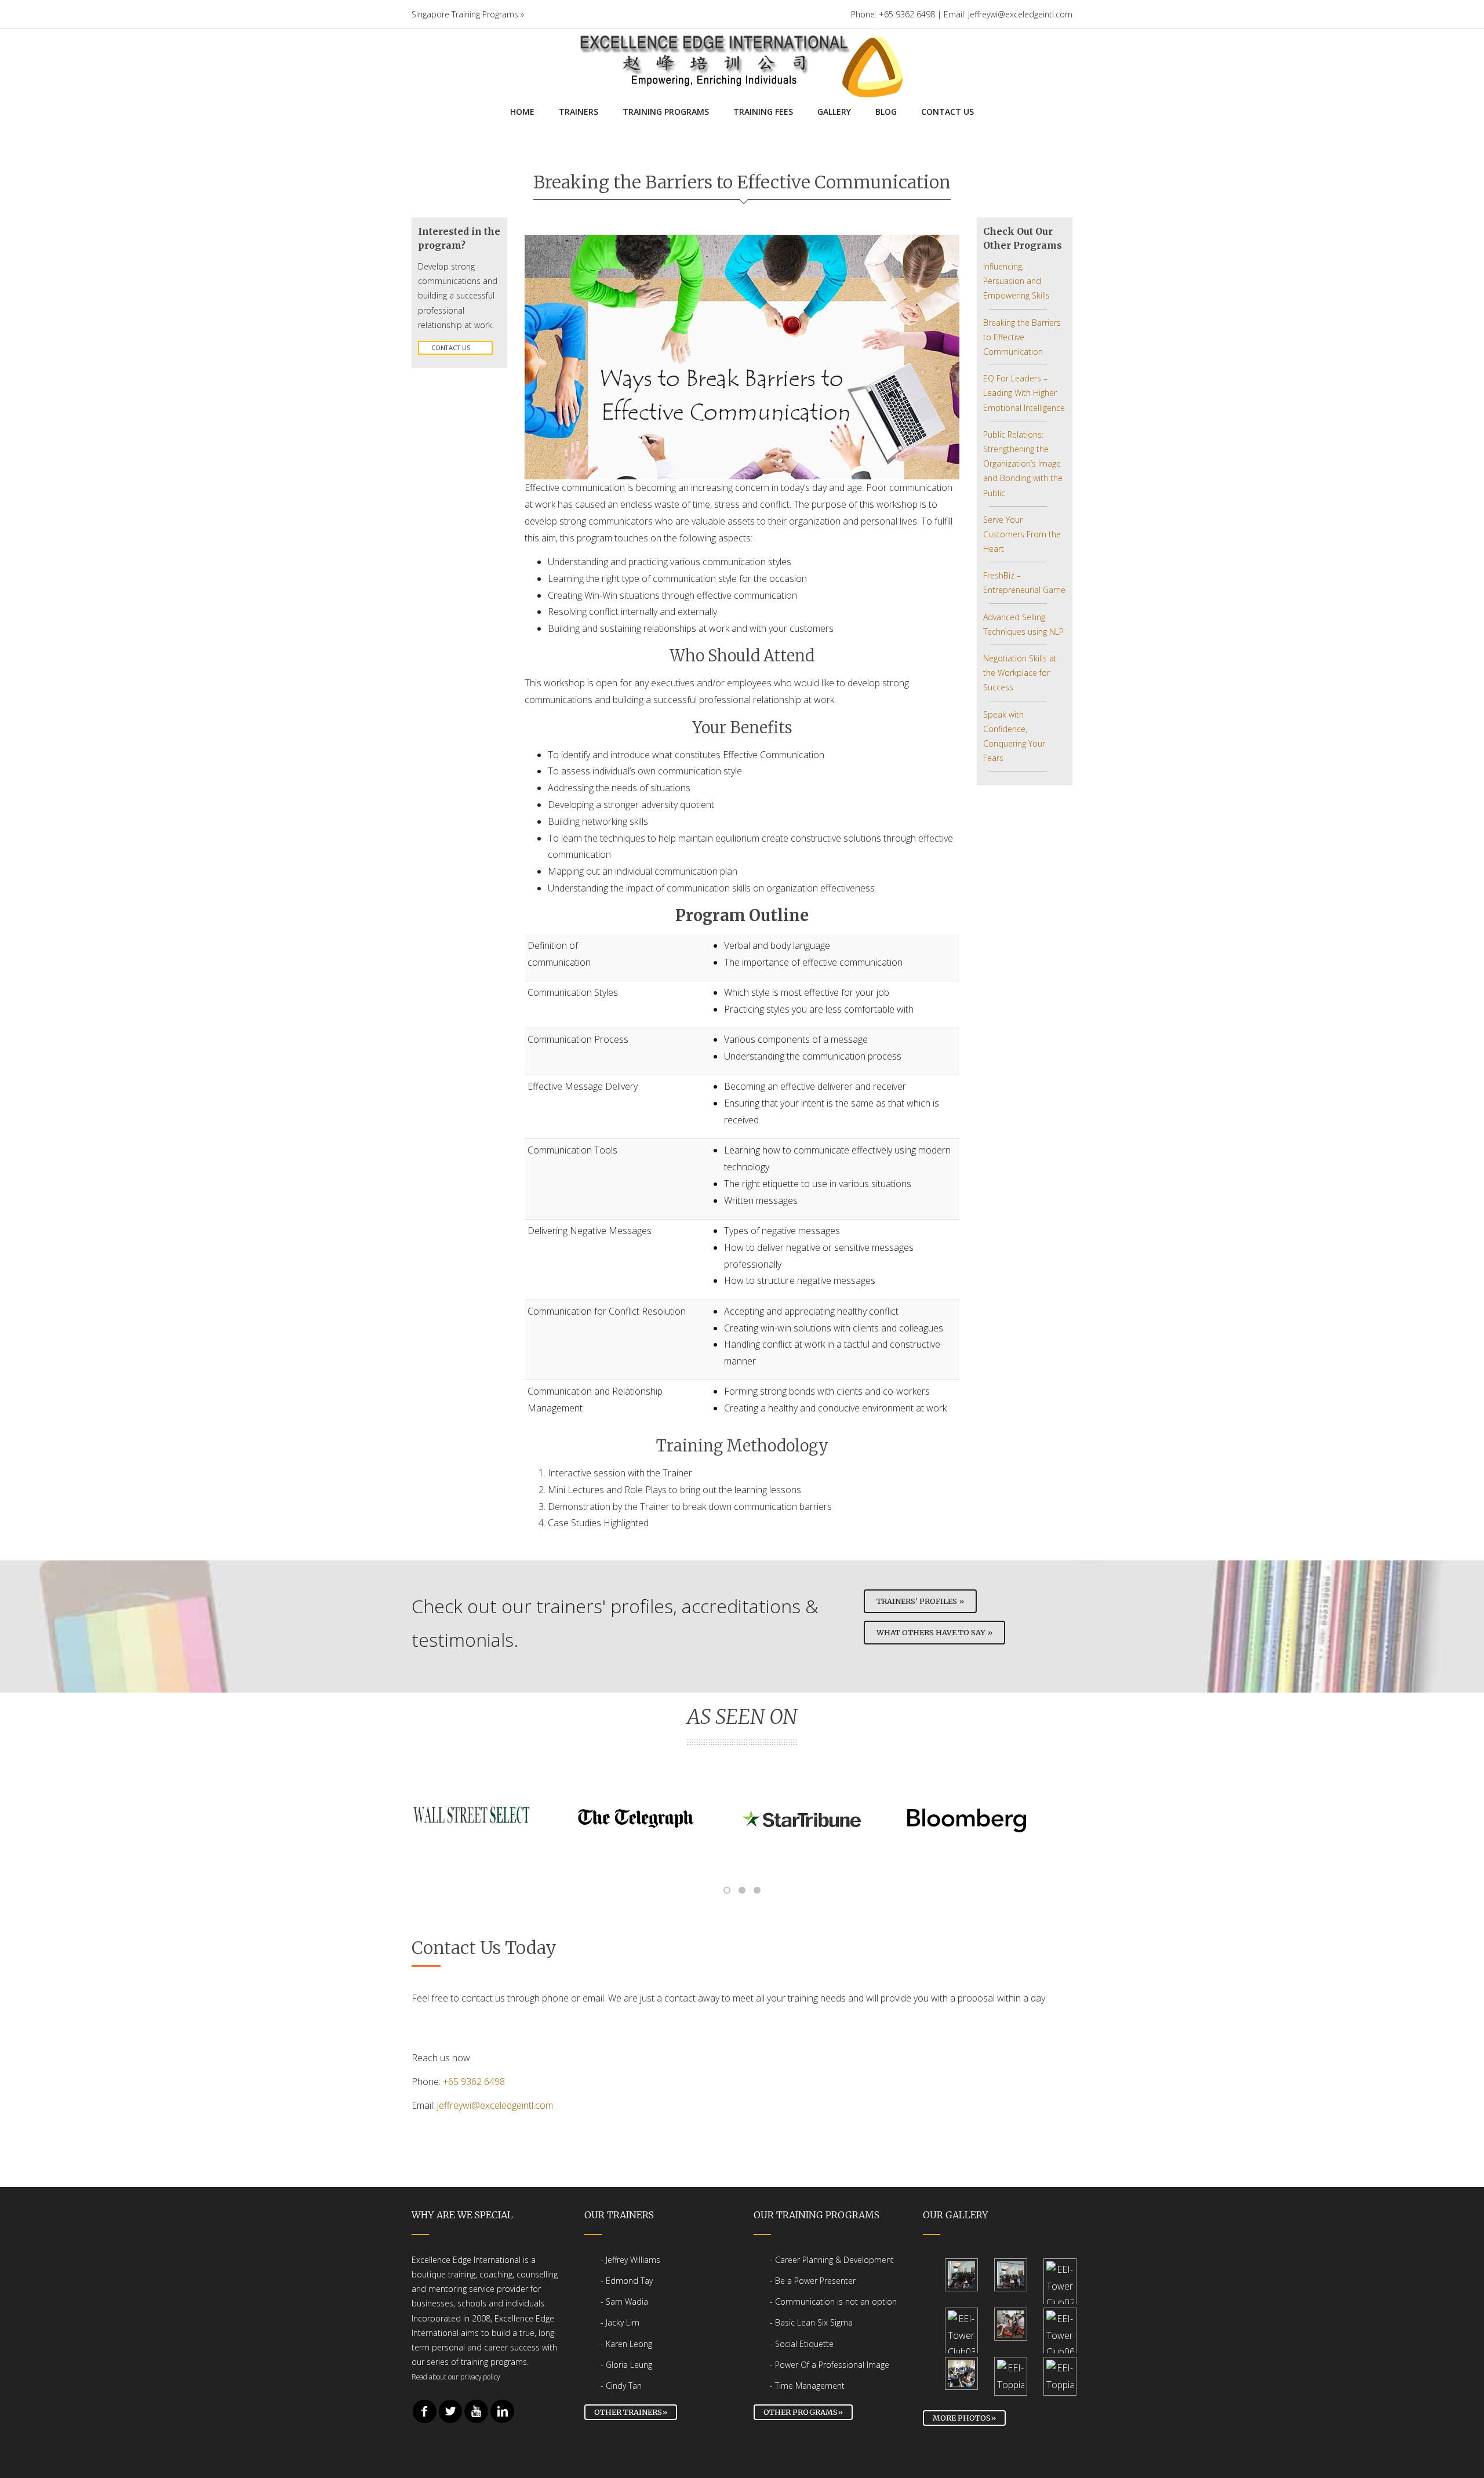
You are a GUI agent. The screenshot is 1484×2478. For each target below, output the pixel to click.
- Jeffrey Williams (630, 2260)
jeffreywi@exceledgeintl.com (495, 2105)
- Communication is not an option (833, 2301)
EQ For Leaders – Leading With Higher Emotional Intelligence (1024, 393)
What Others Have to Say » (934, 1632)
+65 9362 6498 (474, 2082)
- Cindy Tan (621, 2386)
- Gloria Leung (626, 2365)
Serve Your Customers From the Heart (1022, 534)
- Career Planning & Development (832, 2260)
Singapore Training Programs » (468, 14)
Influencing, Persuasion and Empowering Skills (1016, 281)
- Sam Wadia (624, 2301)
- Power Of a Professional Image (830, 2365)
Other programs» (803, 2412)
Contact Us (451, 347)
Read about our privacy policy (456, 2377)
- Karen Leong (626, 2344)
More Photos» (964, 2418)
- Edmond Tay (627, 2281)
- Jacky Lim (620, 2322)
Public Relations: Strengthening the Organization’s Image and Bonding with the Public (1023, 464)
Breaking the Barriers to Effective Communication (1022, 337)
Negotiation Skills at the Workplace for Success (1020, 673)
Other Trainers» (631, 2412)
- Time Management (807, 2386)
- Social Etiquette (802, 2344)
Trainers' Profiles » (920, 1601)
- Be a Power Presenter (813, 2281)
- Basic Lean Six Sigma (811, 2322)
